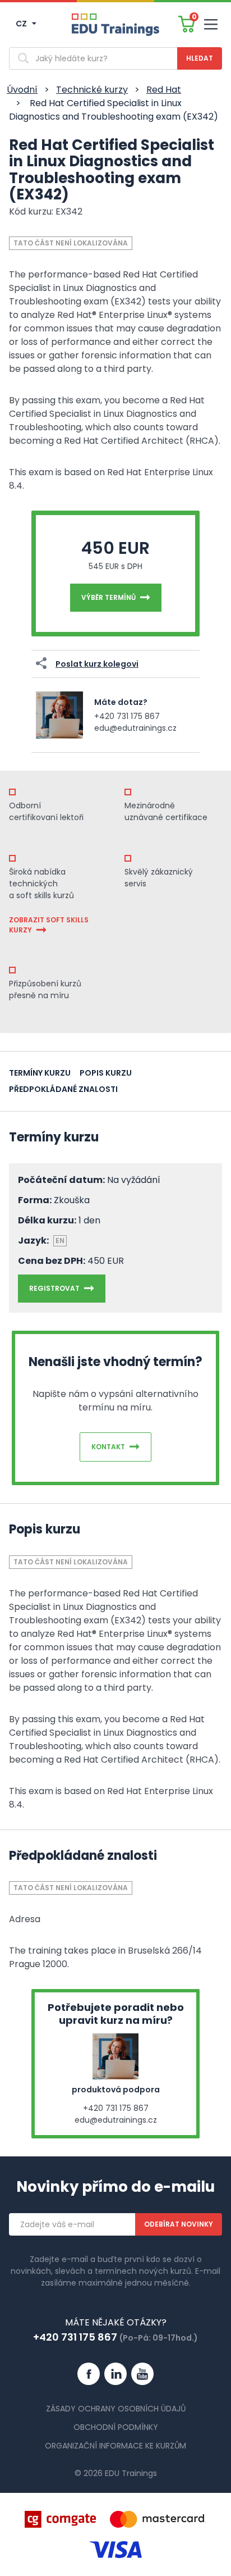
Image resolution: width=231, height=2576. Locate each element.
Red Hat (164, 90)
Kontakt (108, 1447)
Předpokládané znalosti (63, 1089)
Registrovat (54, 1288)
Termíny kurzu (40, 1073)
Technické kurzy (92, 90)
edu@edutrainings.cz (135, 728)
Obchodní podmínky (116, 2427)
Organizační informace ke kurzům (115, 2446)
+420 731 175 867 (127, 716)
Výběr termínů (108, 597)
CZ (22, 24)
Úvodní (22, 90)
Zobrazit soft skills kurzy (49, 925)
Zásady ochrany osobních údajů (116, 2409)
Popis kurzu (106, 1073)
